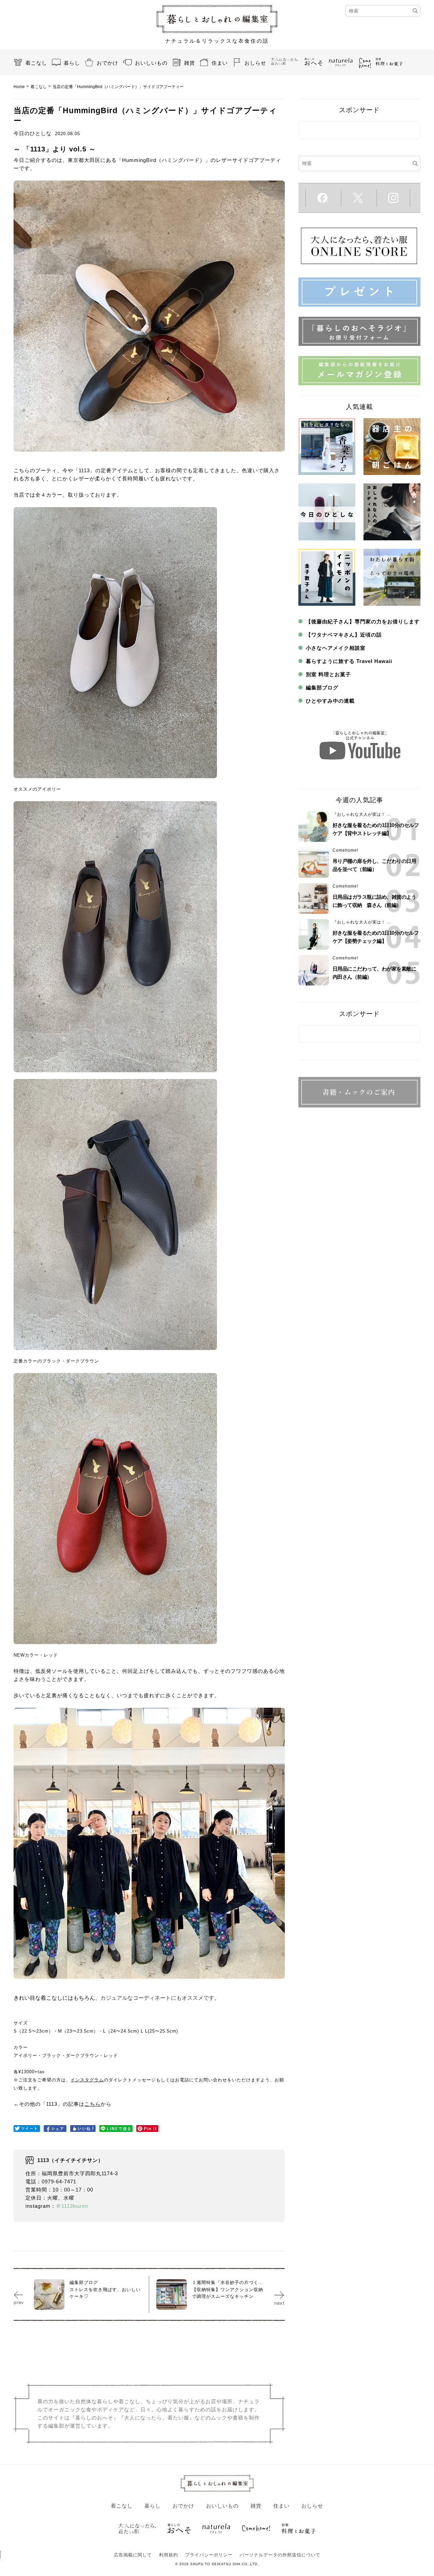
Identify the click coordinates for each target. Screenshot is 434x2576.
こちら (93, 2104)
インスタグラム (87, 2080)
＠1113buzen (72, 2206)
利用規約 (169, 2555)
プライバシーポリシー (209, 2555)
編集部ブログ (322, 688)
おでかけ (107, 63)
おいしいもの (151, 63)
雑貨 (190, 63)
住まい (220, 63)
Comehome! (346, 850)
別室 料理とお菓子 (328, 674)
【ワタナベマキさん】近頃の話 (344, 635)
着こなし (36, 63)
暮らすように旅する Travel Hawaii (349, 661)
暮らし (72, 63)
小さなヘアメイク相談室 (336, 648)
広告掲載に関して (133, 2555)
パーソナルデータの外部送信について (280, 2555)
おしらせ (255, 63)
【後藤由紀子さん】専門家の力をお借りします (363, 621)
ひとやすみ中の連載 (330, 701)
